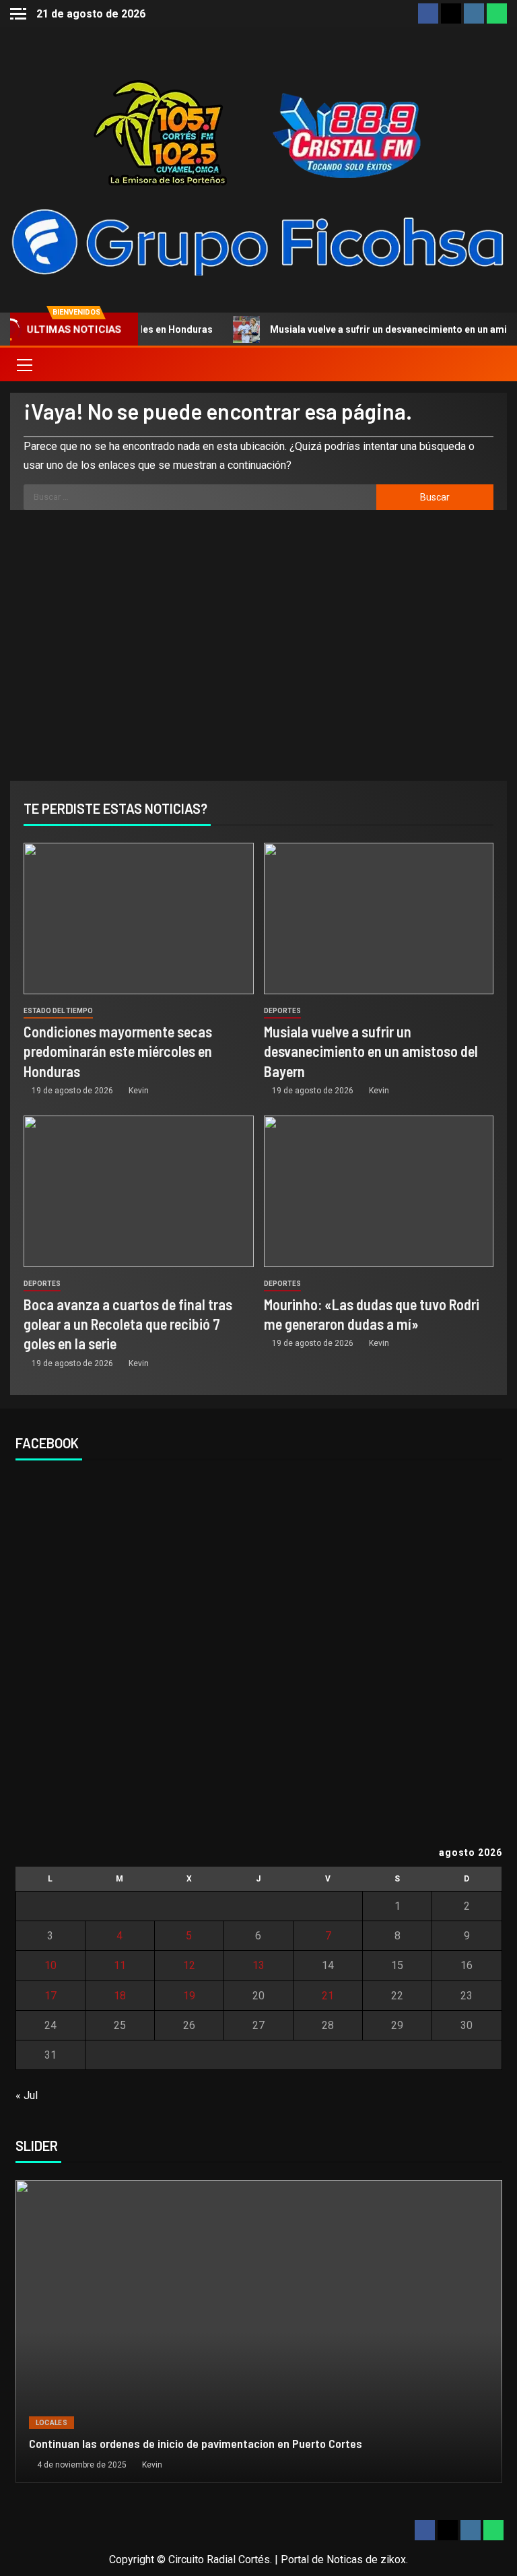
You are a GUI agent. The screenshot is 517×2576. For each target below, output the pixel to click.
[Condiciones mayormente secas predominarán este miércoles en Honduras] (139, 919)
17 (50, 1996)
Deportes (282, 1011)
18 (120, 1996)
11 (120, 1965)
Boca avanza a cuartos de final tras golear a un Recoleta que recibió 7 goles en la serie (128, 1324)
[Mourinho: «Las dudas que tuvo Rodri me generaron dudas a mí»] (379, 1191)
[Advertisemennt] (258, 241)
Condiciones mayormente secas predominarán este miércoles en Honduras (118, 1051)
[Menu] (24, 364)
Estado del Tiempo (58, 1011)
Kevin (139, 1091)
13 (258, 1965)
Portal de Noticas (322, 2559)
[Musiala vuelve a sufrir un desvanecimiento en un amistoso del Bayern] (379, 919)
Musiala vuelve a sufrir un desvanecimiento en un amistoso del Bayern (371, 1051)
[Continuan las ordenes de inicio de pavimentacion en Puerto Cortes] (259, 2331)
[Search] (495, 364)
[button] (24, 364)
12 (189, 1965)
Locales (51, 2423)
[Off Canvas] (18, 14)
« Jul (27, 2095)
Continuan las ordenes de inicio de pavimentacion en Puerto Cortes (196, 2443)
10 (50, 1965)
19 (189, 1996)
